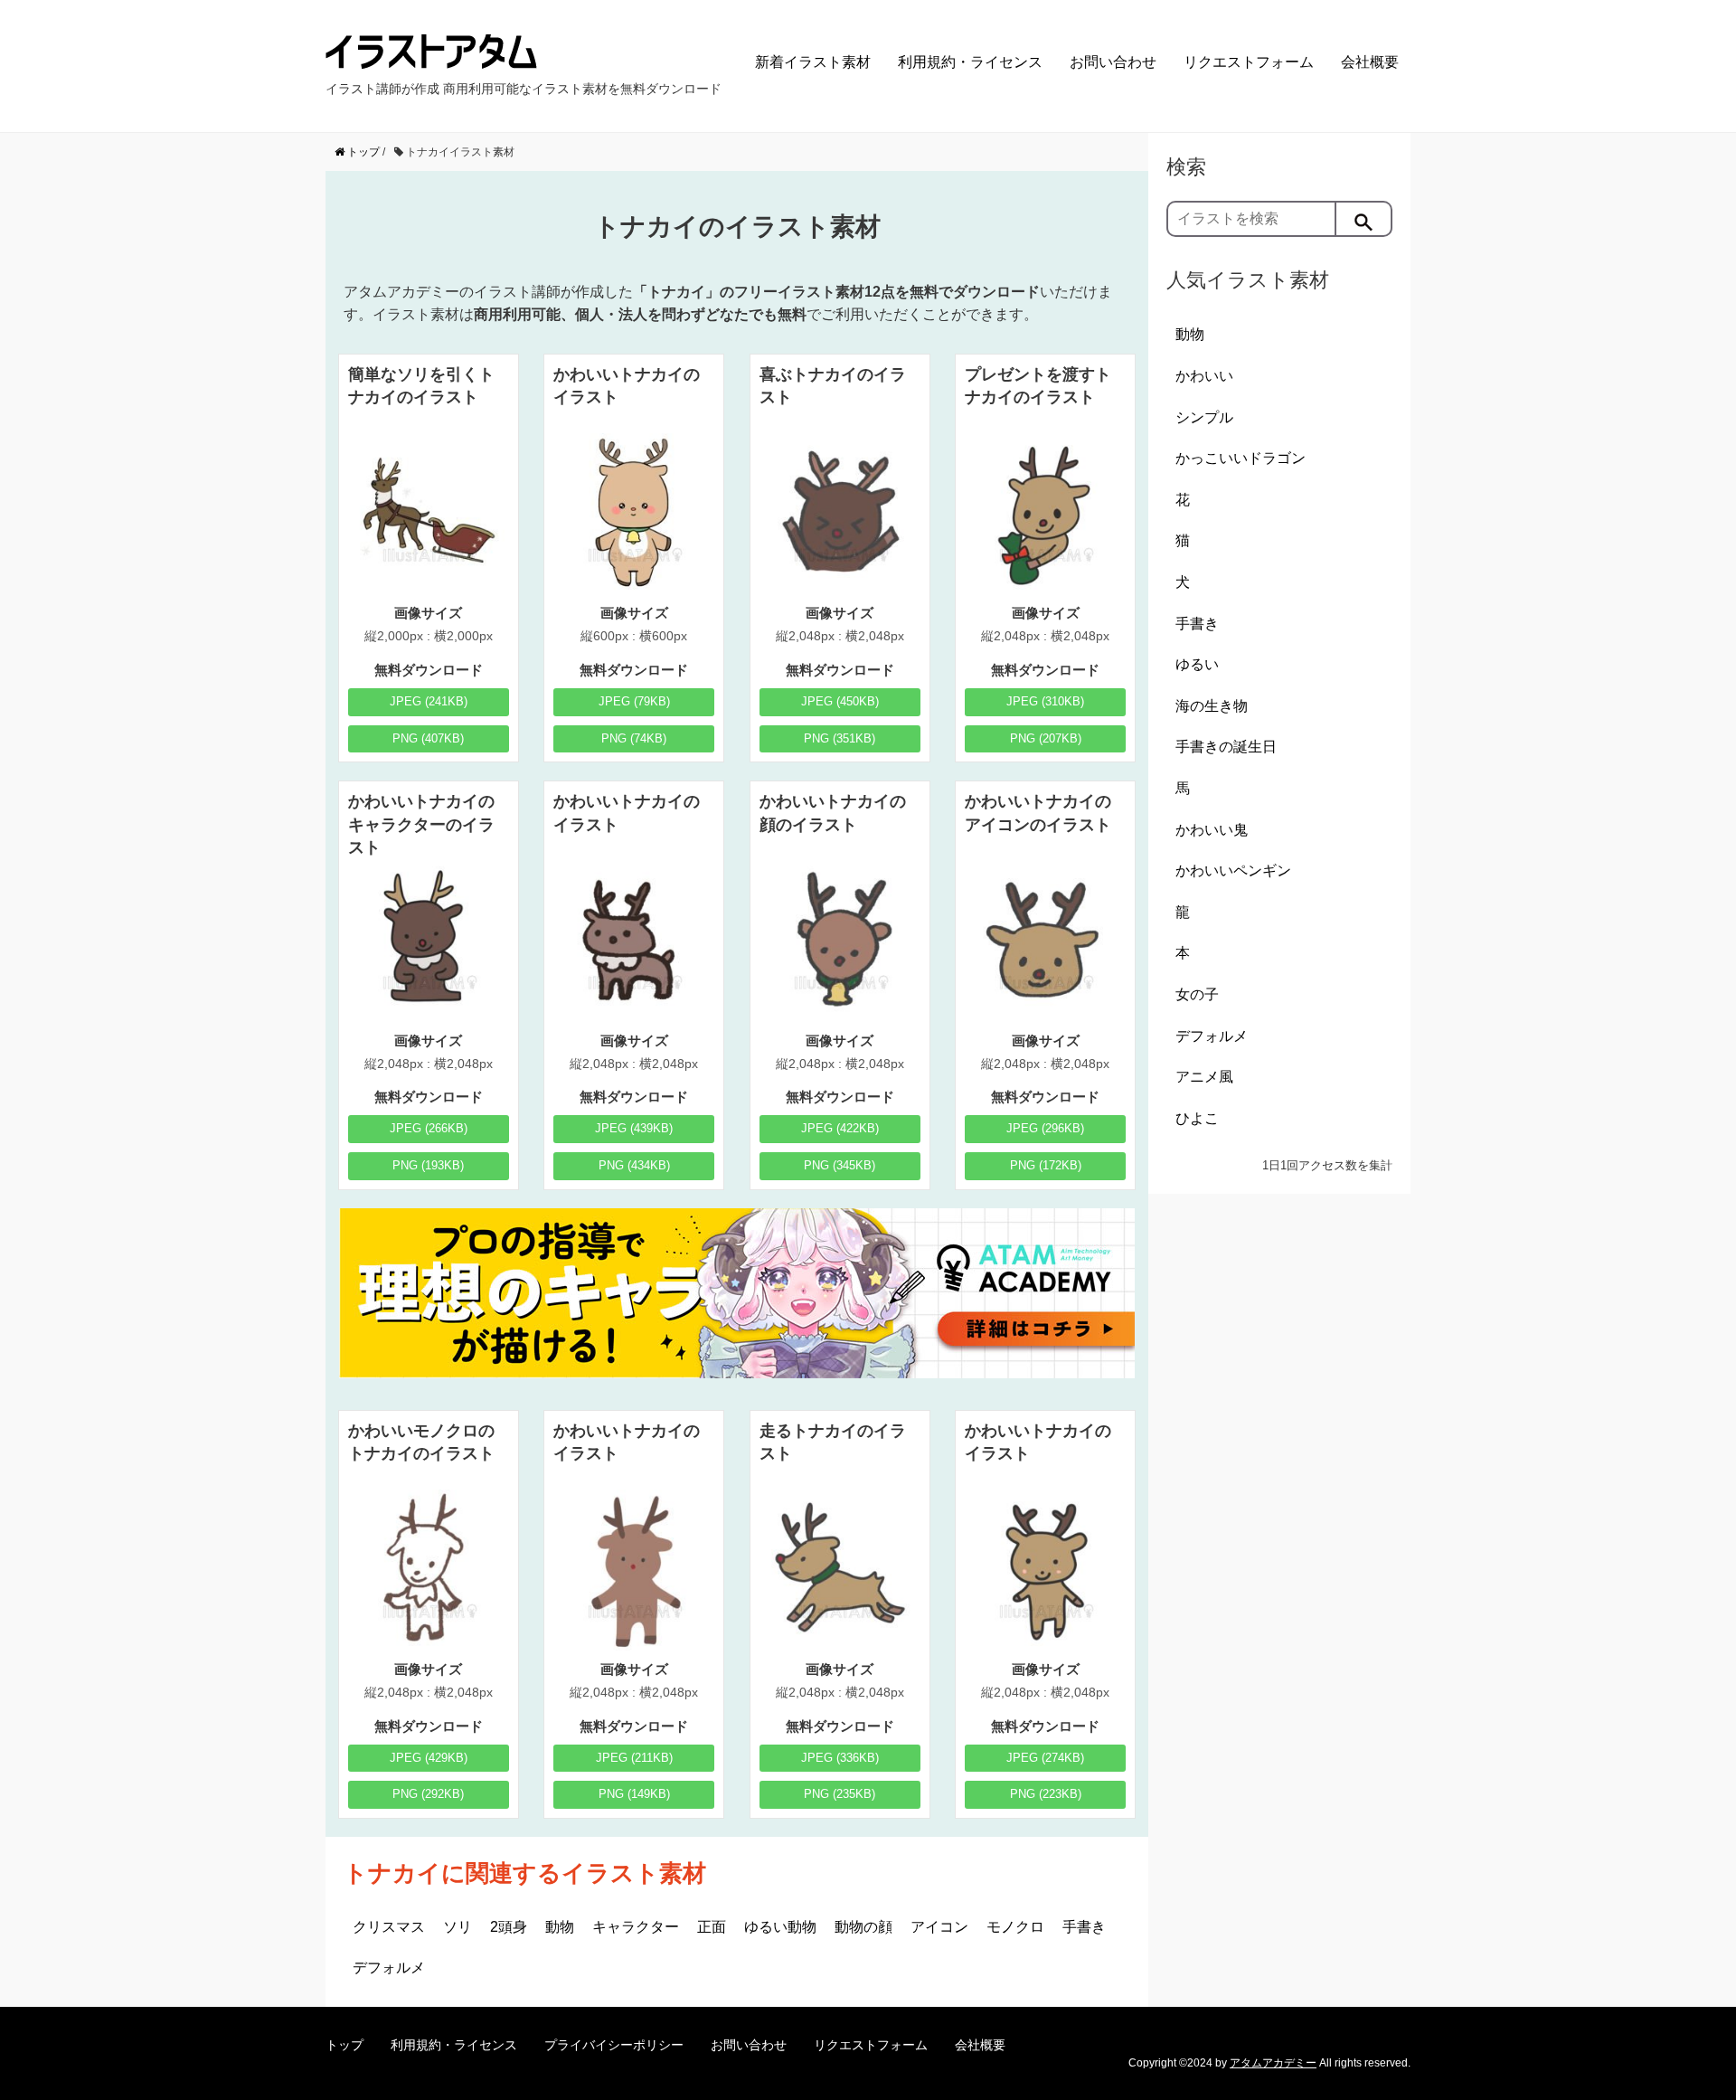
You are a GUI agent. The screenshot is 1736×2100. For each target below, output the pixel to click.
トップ (344, 2045)
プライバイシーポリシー (614, 2045)
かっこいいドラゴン (1241, 458)
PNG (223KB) (1046, 1794)
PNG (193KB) (428, 1165)
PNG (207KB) (1046, 738)
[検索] (1364, 219)
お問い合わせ (1113, 62)
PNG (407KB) (428, 738)
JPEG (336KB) (840, 1758)
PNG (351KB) (840, 738)
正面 (712, 1927)
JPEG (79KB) (634, 701)
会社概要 (1370, 62)
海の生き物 (1212, 706)
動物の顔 (863, 1927)
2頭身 (509, 1927)
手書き (1084, 1927)
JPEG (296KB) (1045, 1128)
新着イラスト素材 (813, 62)
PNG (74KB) (634, 738)
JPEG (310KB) (1045, 701)
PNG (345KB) (840, 1165)
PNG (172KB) (1046, 1165)
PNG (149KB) (634, 1794)
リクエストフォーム (1249, 62)
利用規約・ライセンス (970, 62)
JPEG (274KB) (1045, 1758)
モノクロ (1015, 1927)
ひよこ (1197, 1118)
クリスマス (389, 1927)
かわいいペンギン (1233, 870)
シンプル (1204, 417)
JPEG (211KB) (634, 1758)
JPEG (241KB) (429, 701)
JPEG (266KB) (429, 1128)
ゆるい (1197, 664)
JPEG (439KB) (634, 1128)
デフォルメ (389, 1968)
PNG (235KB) (840, 1794)
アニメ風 (1204, 1077)
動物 (560, 1927)
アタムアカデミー (1273, 2063)
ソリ (458, 1927)
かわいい (1204, 376)
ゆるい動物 (780, 1927)
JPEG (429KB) (429, 1758)
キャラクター (636, 1927)
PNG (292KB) (428, 1794)
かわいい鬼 (1212, 830)
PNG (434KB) (634, 1165)
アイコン (939, 1927)
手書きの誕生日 (1226, 747)
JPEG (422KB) (840, 1128)
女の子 (1197, 994)
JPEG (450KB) (840, 701)
